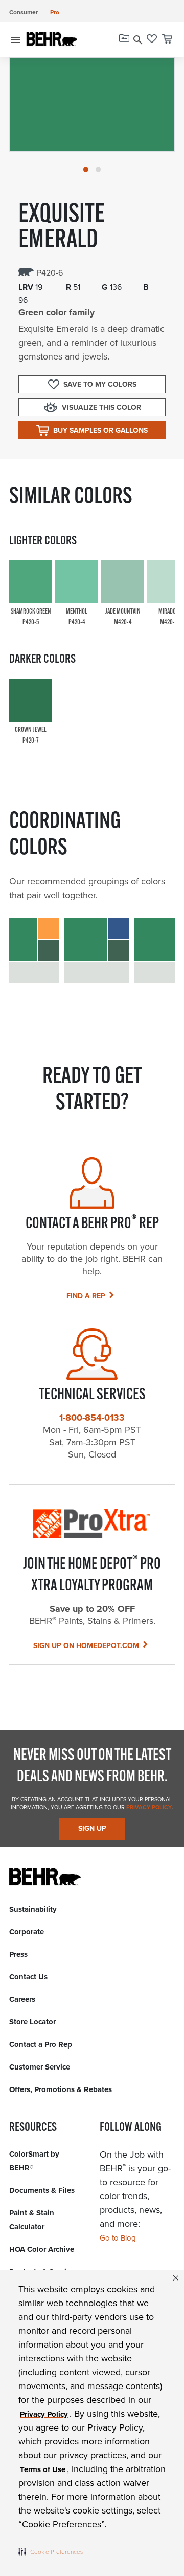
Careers (22, 1999)
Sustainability (33, 1909)
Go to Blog (118, 2238)
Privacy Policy (148, 1807)
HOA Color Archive (42, 2249)
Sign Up (92, 1828)
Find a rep (86, 1296)
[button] (51, 2551)
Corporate (27, 1932)
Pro (55, 12)
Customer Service (40, 2067)
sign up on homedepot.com (86, 1645)
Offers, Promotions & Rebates (61, 2089)
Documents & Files (42, 2190)
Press (18, 1954)
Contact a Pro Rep (41, 2044)
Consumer (24, 12)
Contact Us (28, 1977)
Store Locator (32, 2022)
